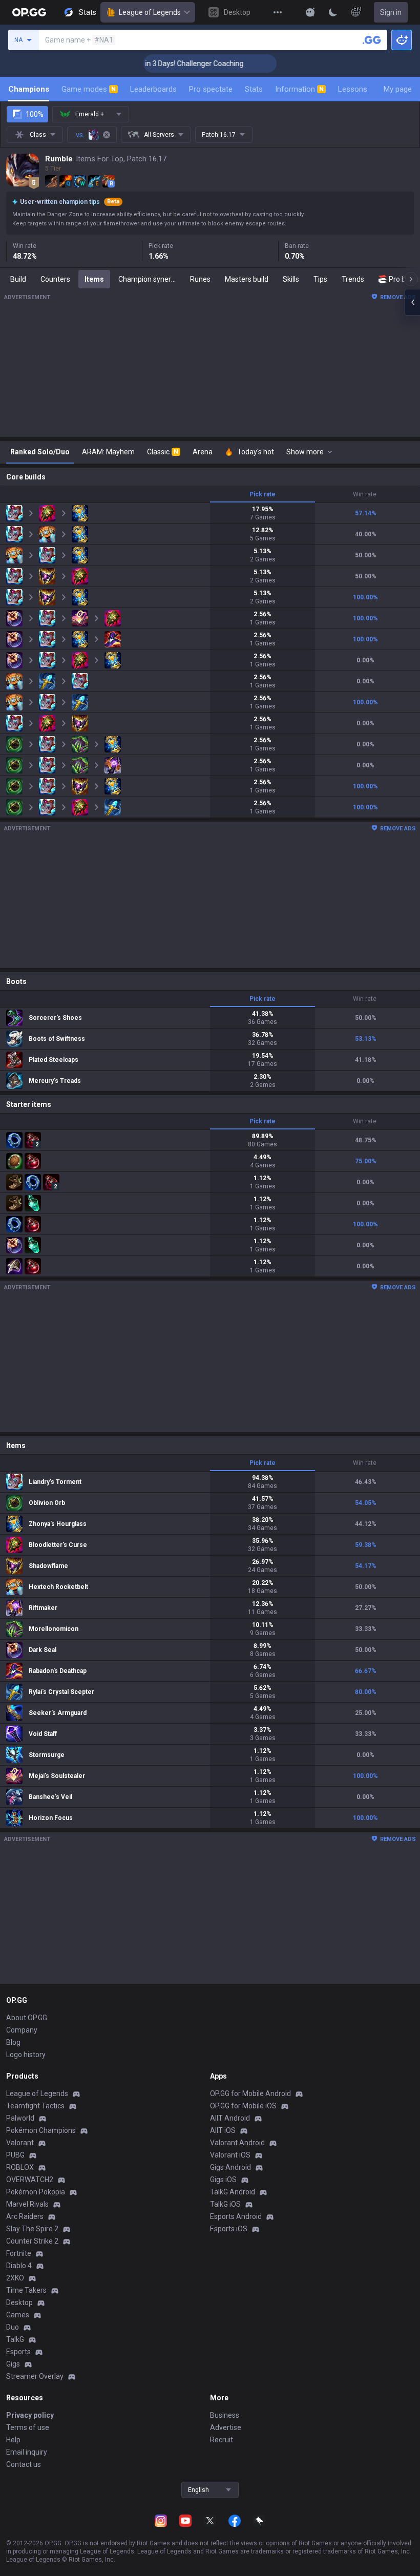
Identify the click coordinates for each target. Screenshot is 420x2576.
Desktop (19, 2302)
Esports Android (236, 2216)
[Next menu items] (411, 279)
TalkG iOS (225, 2204)
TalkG (15, 2339)
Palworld (20, 2118)
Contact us (24, 2464)
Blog (13, 2042)
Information (299, 89)
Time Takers (26, 2290)
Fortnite (19, 2253)
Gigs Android (230, 2167)
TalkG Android (233, 2192)
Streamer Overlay (35, 2376)
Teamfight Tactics (35, 2106)
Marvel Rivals (27, 2204)
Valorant (20, 2143)
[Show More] (310, 12)
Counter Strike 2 (32, 2241)
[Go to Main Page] (29, 12)
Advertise (226, 2427)
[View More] (278, 12)
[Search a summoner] (372, 40)
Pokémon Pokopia (36, 2192)
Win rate (365, 494)
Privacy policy (30, 2415)
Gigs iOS (223, 2180)
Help (13, 2440)
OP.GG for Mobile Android (250, 2093)
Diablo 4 (19, 2266)
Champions (29, 89)
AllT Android (230, 2118)
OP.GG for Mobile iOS (243, 2106)
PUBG (15, 2155)
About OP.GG (27, 2018)
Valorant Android (237, 2143)
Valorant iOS (230, 2155)
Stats (254, 89)
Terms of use (28, 2427)
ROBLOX (20, 2167)
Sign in (391, 12)
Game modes (89, 89)
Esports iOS (229, 2229)
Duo (13, 2327)
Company (22, 2030)
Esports (18, 2352)
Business (225, 2415)
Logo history (26, 2055)
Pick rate (262, 494)
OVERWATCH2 (30, 2180)
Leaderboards (153, 89)
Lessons (353, 89)
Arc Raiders (25, 2216)
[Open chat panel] (412, 302)
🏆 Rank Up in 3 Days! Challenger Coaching (151, 64)
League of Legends (150, 12)
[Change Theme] (333, 12)
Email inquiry (27, 2452)
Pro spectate (211, 89)
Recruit (222, 2440)
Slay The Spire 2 (32, 2229)
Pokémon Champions (41, 2130)
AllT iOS (223, 2130)
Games (18, 2315)
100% (35, 114)
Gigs (13, 2364)
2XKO (15, 2278)
